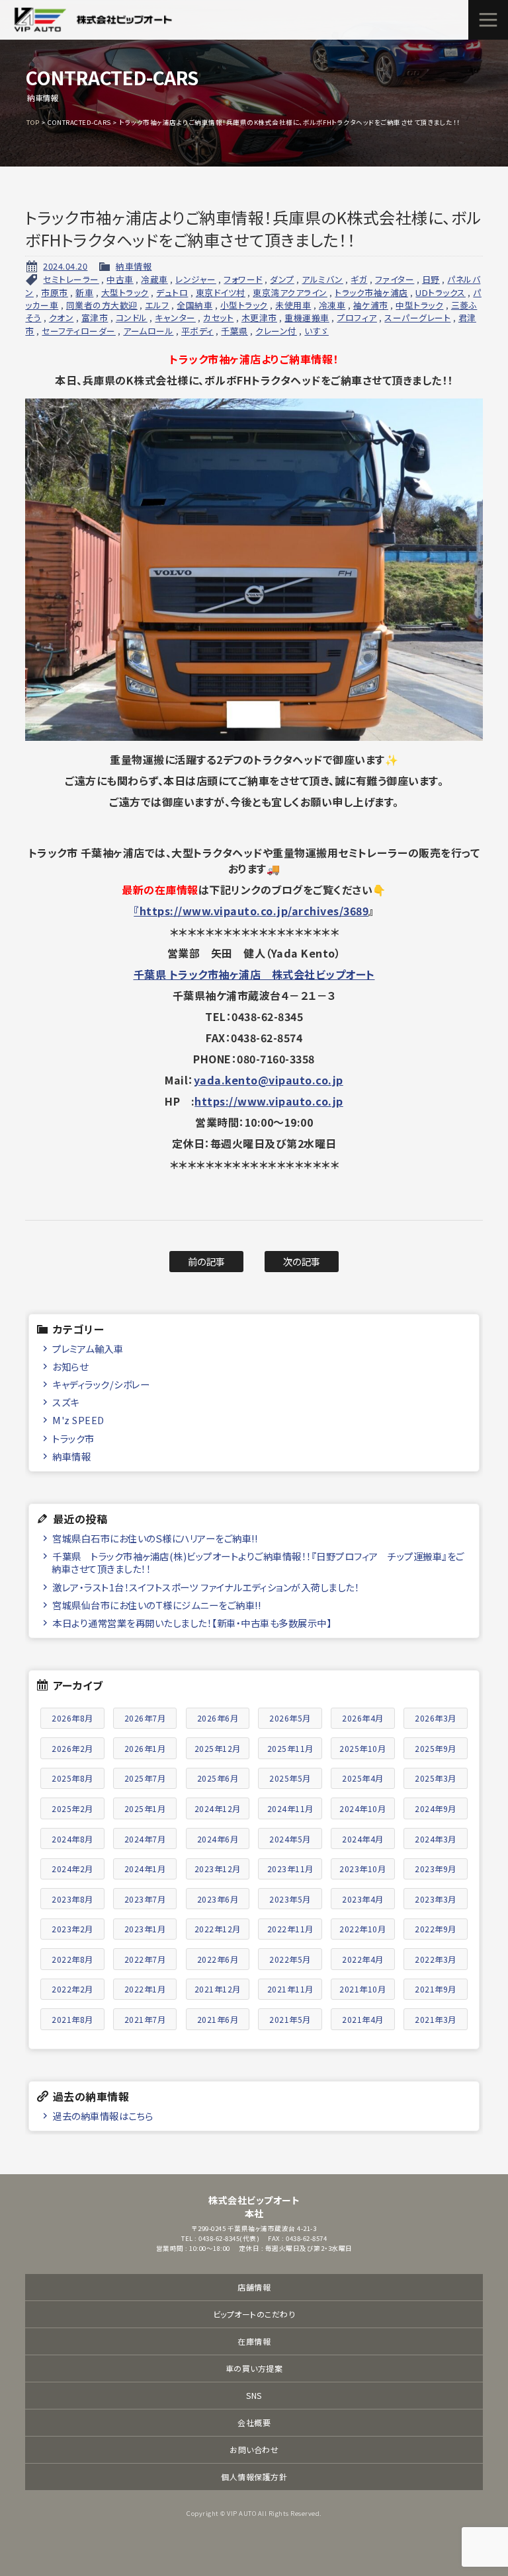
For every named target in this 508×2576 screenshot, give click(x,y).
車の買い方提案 (254, 2368)
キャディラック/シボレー (101, 1384)
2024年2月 (72, 1869)
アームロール (148, 331)
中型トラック (419, 305)
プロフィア (357, 318)
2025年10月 (362, 1748)
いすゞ (317, 331)
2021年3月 (436, 2019)
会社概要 (254, 2422)
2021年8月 (72, 2019)
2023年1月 (145, 1929)
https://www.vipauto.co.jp (269, 1101)
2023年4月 (363, 1899)
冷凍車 (332, 305)
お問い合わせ (254, 2449)
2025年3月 (436, 1778)
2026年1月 (145, 1748)
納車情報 (134, 266)
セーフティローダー (79, 331)
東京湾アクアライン (290, 292)
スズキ (66, 1402)
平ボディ (197, 331)
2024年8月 (72, 1839)
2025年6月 (218, 1778)
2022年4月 (363, 1959)
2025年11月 (290, 1748)
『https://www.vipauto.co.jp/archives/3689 (251, 911)
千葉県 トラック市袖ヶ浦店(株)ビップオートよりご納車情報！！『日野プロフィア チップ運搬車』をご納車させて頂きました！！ (258, 1562)
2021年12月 (218, 1989)
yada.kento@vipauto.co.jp (269, 1080)
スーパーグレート (417, 318)
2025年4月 (363, 1778)
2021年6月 (218, 2019)
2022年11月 (290, 1929)
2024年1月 (145, 1869)
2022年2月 (72, 1989)
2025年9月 (436, 1748)
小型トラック (244, 305)
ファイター (395, 279)
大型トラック (125, 292)
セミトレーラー (71, 279)
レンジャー (196, 279)
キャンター (175, 318)
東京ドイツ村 (221, 292)
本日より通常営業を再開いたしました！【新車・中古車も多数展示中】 (192, 1623)
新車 (84, 292)
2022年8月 (72, 1959)
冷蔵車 (154, 279)
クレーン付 (276, 331)
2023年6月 (218, 1899)
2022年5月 (290, 1959)
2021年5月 (290, 2019)
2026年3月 (436, 1718)
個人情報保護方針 (254, 2477)
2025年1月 (145, 1808)
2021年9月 (436, 1989)
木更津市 (259, 318)
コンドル (132, 318)
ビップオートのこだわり (254, 2314)
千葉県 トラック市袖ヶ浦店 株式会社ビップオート (254, 974)
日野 (431, 279)
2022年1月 (145, 1989)
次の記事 (302, 1261)
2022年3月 (436, 1959)
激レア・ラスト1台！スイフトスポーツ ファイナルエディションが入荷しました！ (206, 1587)
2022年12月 (218, 1929)
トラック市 (73, 1438)
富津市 (95, 318)
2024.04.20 (65, 266)
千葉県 (234, 331)
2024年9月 (436, 1808)
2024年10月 (362, 1808)
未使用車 (293, 305)
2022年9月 (436, 1929)
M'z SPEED (78, 1420)
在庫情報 (254, 2341)
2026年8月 (72, 1718)
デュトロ (172, 292)
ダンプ (282, 279)
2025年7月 (145, 1778)
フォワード (243, 279)
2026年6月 (218, 1718)
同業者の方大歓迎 (102, 305)
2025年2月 (72, 1808)
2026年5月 (290, 1718)
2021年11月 (290, 1989)
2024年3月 (436, 1839)
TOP (33, 122)
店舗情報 (254, 2287)
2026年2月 (72, 1748)
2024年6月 (218, 1839)
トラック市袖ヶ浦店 (371, 292)
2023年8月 (72, 1899)
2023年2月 (72, 1929)
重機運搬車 (307, 318)
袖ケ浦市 (371, 305)
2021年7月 (145, 2019)
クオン (62, 318)
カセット (218, 318)
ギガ (359, 279)
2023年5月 (290, 1899)
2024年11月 (290, 1808)
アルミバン (322, 279)
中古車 (120, 279)
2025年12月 (218, 1748)
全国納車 (194, 305)
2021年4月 (363, 2019)
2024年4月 (363, 1839)
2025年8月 (72, 1778)
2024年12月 (218, 1808)
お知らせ (70, 1366)
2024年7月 (145, 1839)
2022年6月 (218, 1959)
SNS (254, 2395)
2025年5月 (290, 1778)
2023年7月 (145, 1899)
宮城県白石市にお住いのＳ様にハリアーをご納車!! (155, 1538)
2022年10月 (362, 1929)
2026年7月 (145, 1718)
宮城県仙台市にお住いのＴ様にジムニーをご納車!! (156, 1605)
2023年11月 (290, 1869)
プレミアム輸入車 (88, 1348)
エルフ (157, 305)
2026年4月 (363, 1718)
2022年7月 (145, 1959)
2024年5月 (290, 1839)
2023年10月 (362, 1869)
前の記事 (207, 1261)
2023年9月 (436, 1869)
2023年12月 (218, 1869)
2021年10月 (362, 1989)
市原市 (55, 292)
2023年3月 (436, 1899)
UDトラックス (441, 292)
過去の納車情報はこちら (103, 2116)
